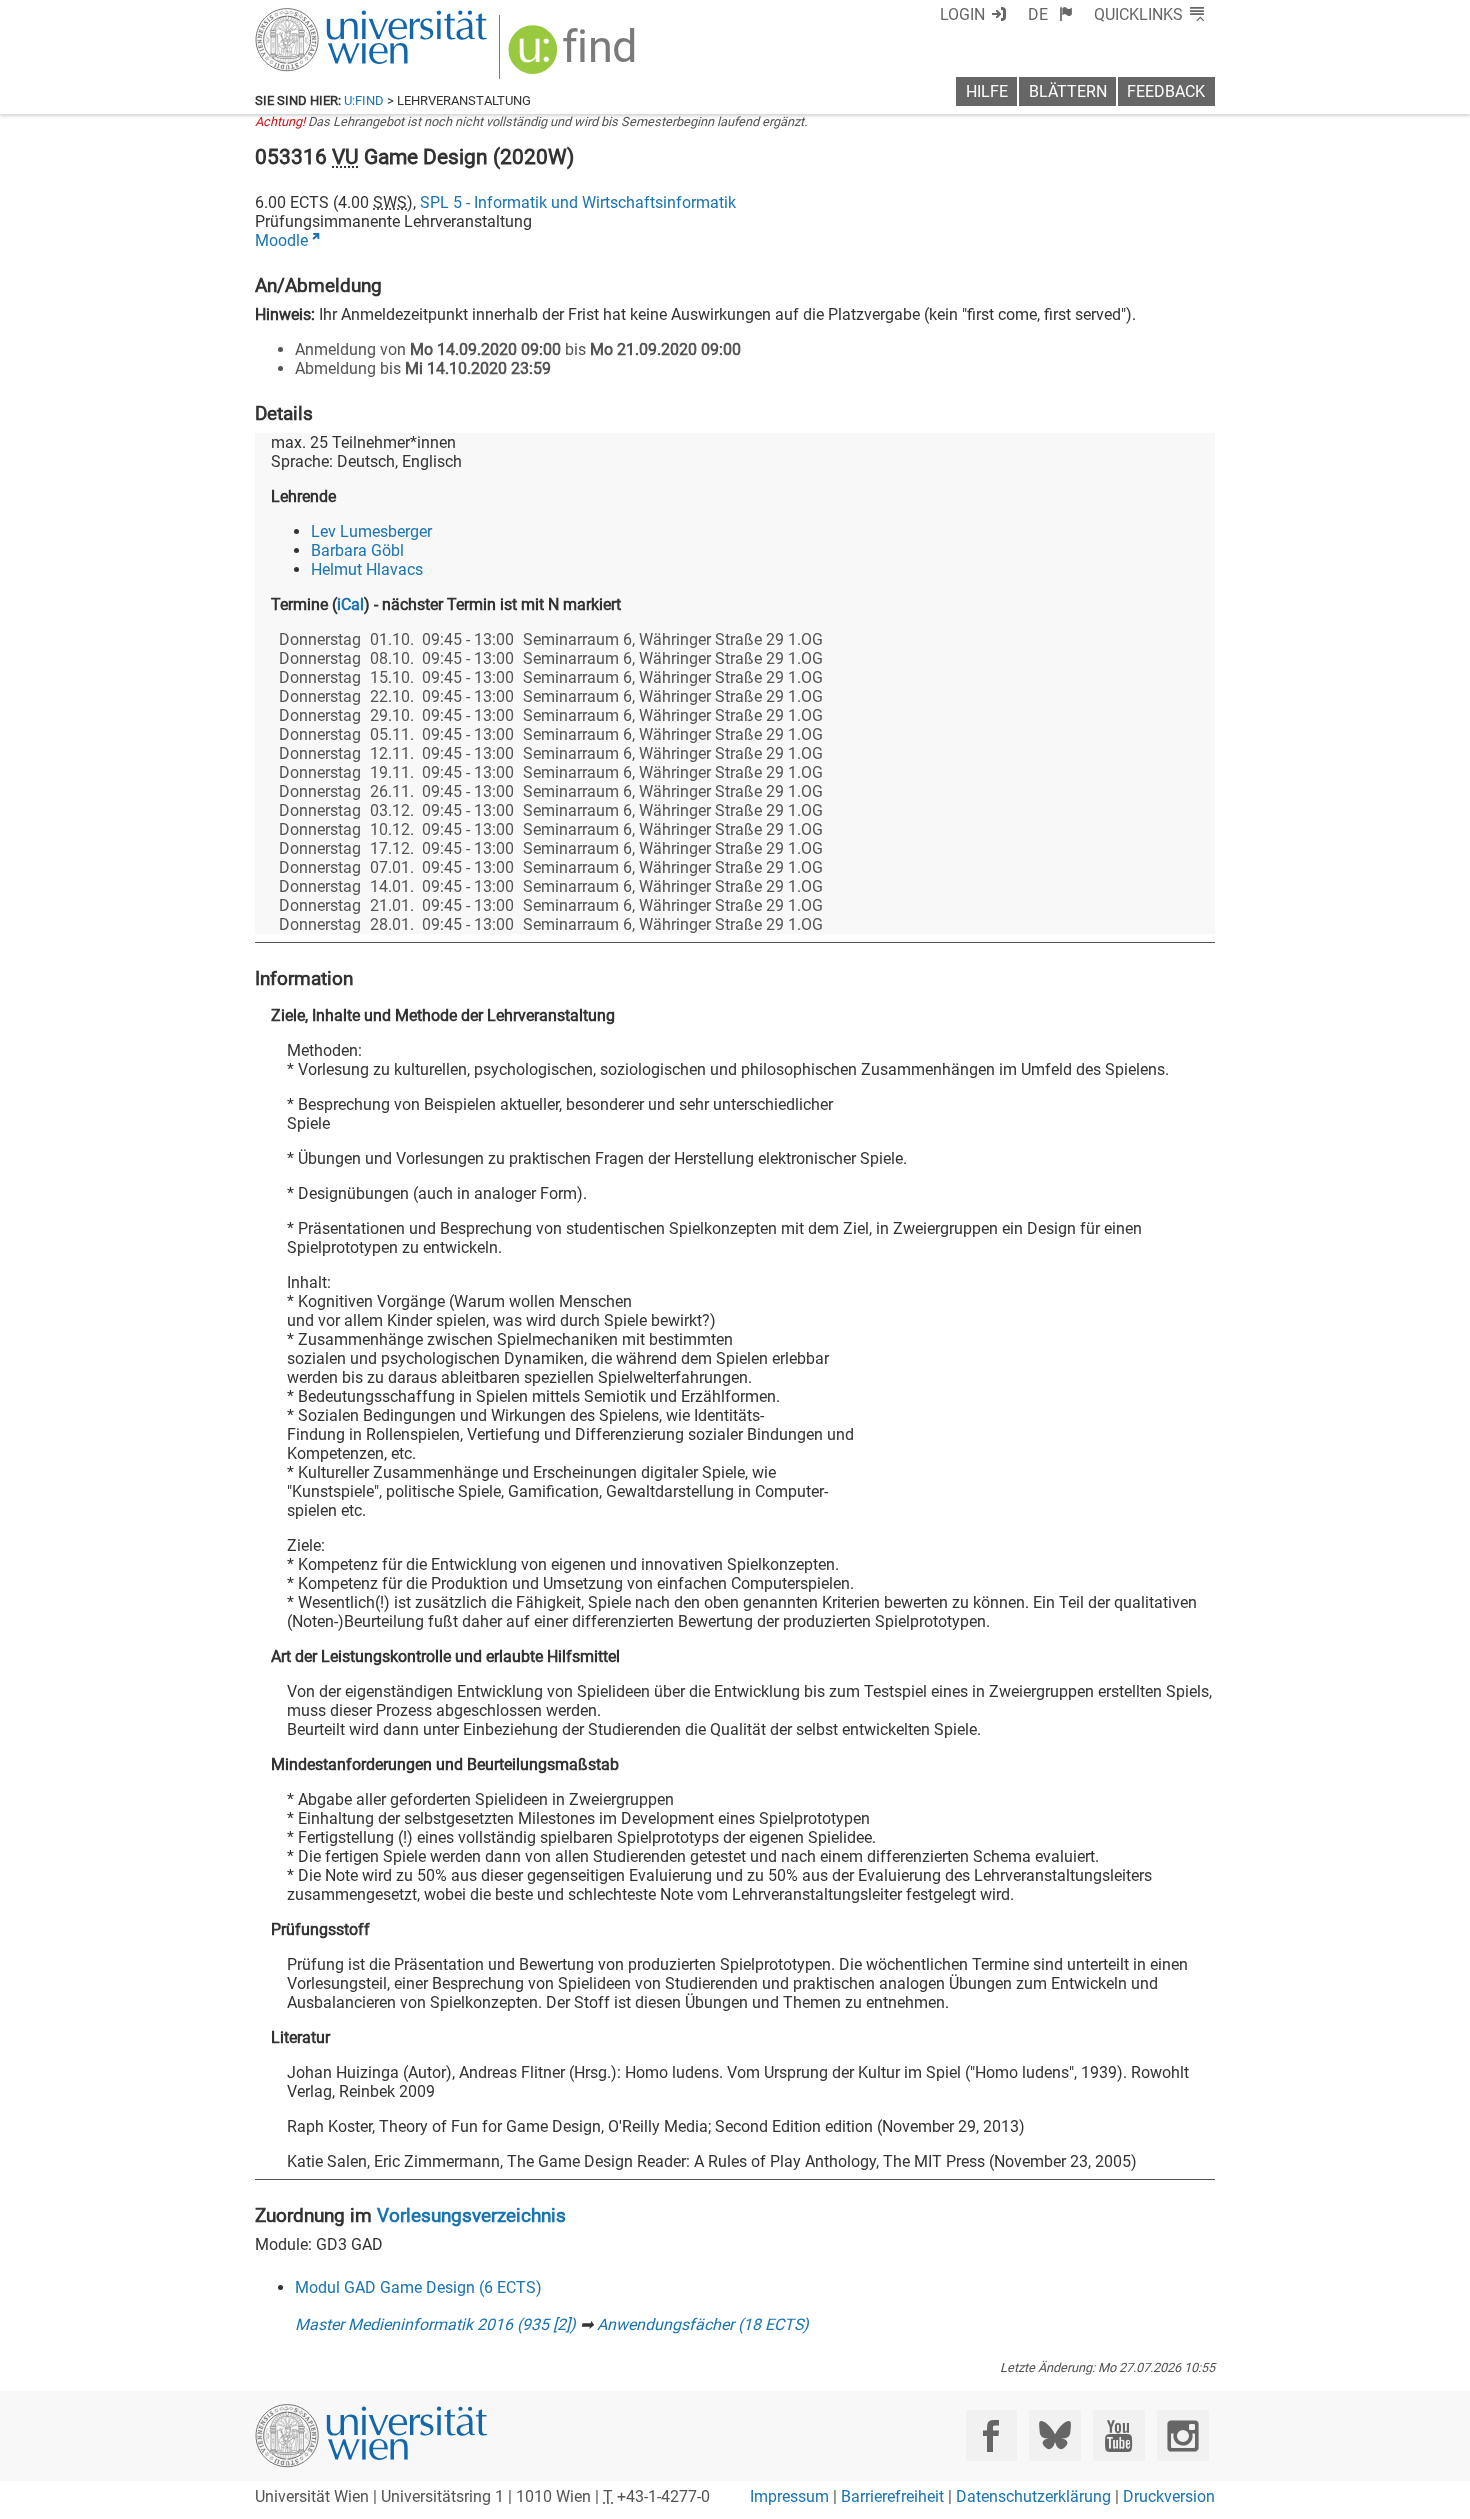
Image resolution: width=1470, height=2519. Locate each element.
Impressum (789, 2496)
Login (962, 14)
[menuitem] (1050, 14)
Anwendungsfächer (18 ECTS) (703, 2324)
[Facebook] (991, 2435)
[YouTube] (1118, 2435)
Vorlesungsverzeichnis (471, 2215)
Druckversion (1169, 2496)
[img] (574, 56)
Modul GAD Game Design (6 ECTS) (418, 2287)
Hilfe (987, 91)
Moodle (281, 240)
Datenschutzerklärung (1033, 2496)
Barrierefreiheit (892, 2496)
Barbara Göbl (357, 550)
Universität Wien (324, 17)
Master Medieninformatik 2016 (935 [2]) (435, 2324)
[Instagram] (1182, 2435)
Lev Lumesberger (371, 531)
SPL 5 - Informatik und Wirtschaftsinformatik (578, 202)
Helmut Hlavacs (367, 569)
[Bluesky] (1054, 2435)
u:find (364, 100)
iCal (350, 604)
